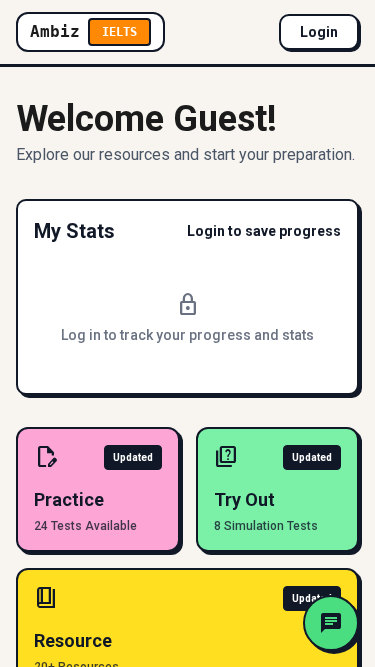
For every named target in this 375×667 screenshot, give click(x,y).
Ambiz (83, 31)
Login (319, 32)
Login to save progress (264, 231)
